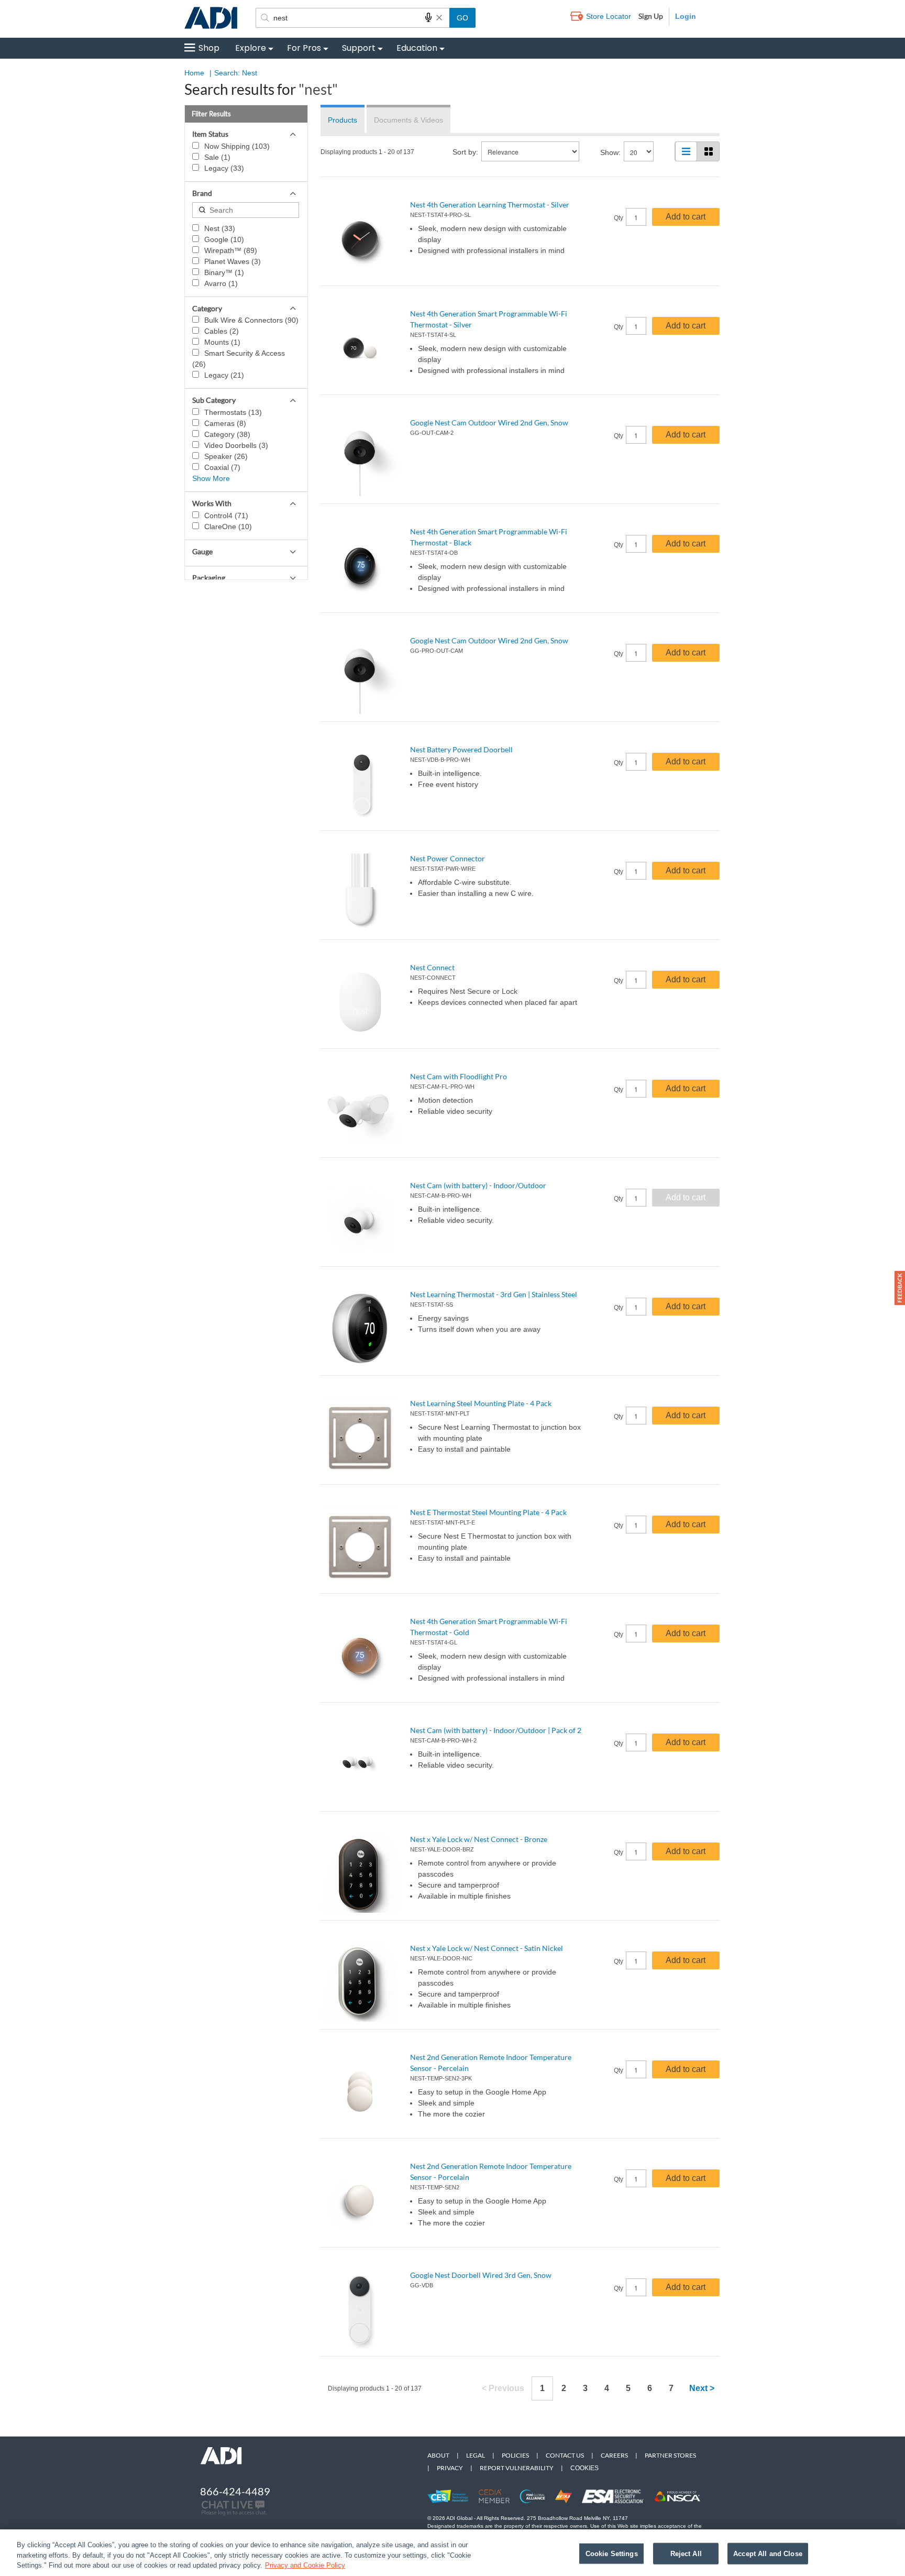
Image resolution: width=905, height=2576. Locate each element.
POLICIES (515, 2455)
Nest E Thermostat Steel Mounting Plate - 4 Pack (488, 1512)
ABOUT (438, 2455)
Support (359, 48)
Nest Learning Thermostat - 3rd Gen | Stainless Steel (494, 1294)
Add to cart (686, 217)
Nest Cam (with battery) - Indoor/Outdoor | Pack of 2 (496, 1730)
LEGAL (476, 2455)
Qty (619, 218)
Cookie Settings (612, 2553)
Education (417, 48)
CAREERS (614, 2455)
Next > (702, 2388)
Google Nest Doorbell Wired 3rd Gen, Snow (481, 2275)
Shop (209, 48)
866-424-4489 (235, 2491)
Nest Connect (432, 967)
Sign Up (651, 16)
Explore (251, 48)
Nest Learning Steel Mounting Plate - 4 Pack (481, 1403)
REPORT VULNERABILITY (517, 2468)
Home (194, 73)
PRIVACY (450, 2468)
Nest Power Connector (448, 858)
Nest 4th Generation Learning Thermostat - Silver (490, 205)
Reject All (686, 2553)
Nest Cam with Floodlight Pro (459, 1076)
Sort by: (465, 152)
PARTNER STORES (670, 2455)
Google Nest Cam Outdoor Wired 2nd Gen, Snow (489, 423)
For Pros (304, 48)
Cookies (584, 2468)
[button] (900, 1288)
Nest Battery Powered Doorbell (461, 749)
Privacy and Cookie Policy (305, 2565)
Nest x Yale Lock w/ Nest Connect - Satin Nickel (487, 1948)
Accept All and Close (768, 2553)
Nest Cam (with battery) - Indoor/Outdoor (478, 1185)
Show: (610, 152)
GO (462, 18)
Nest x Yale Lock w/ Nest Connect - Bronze (479, 1839)
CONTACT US (565, 2455)
